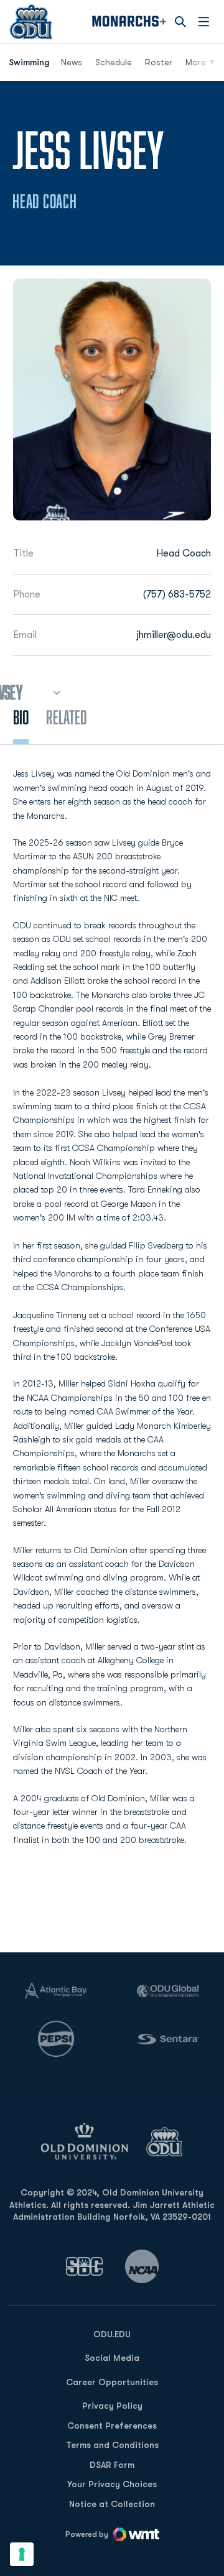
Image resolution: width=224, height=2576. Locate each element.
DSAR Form (112, 2465)
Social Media (112, 2358)
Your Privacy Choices (112, 2484)
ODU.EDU (112, 2334)
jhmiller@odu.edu (174, 635)
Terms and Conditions (112, 2445)
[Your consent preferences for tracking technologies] (22, 2554)
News (72, 62)
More (196, 62)
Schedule (114, 62)
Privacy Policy (112, 2406)
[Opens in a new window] (85, 2266)
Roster (159, 62)
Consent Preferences (112, 2426)
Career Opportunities (112, 2382)
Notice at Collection (112, 2504)
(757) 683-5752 (177, 594)
